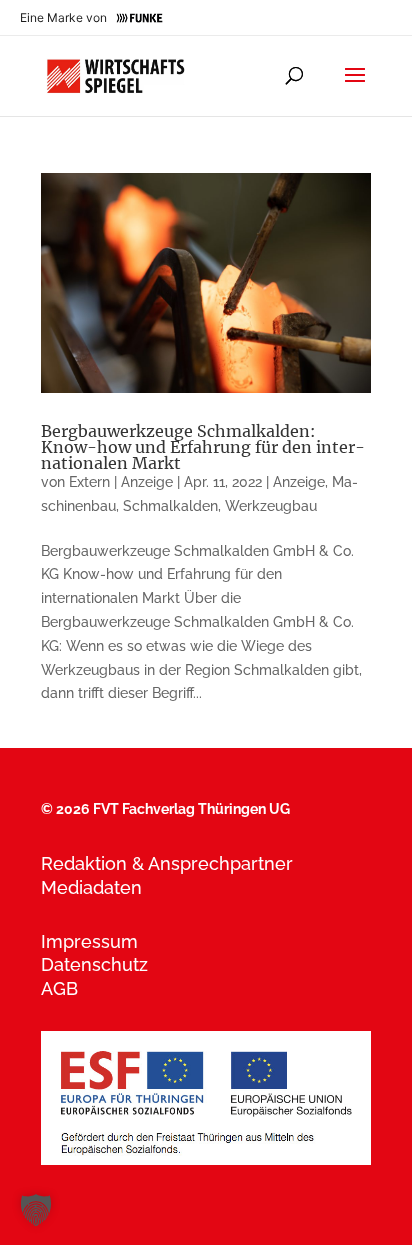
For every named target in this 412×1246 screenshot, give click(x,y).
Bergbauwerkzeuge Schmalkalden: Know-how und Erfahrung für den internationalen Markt (203, 447)
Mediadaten (91, 887)
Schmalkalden (170, 506)
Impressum (89, 941)
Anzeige (299, 482)
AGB (59, 988)
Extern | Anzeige (121, 482)
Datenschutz (94, 964)
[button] (36, 1210)
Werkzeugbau (271, 506)
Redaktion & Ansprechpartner (167, 863)
